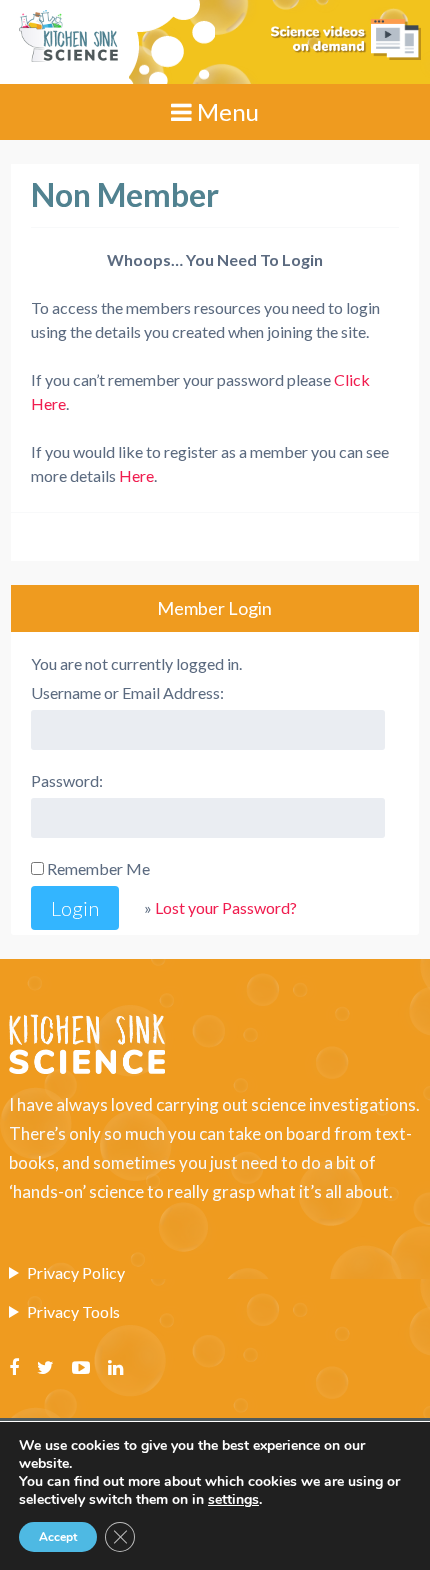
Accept (58, 1537)
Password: (67, 780)
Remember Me (98, 868)
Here (136, 475)
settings (233, 1500)
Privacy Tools (73, 1311)
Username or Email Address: (127, 692)
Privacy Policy (76, 1272)
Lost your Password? (226, 907)
